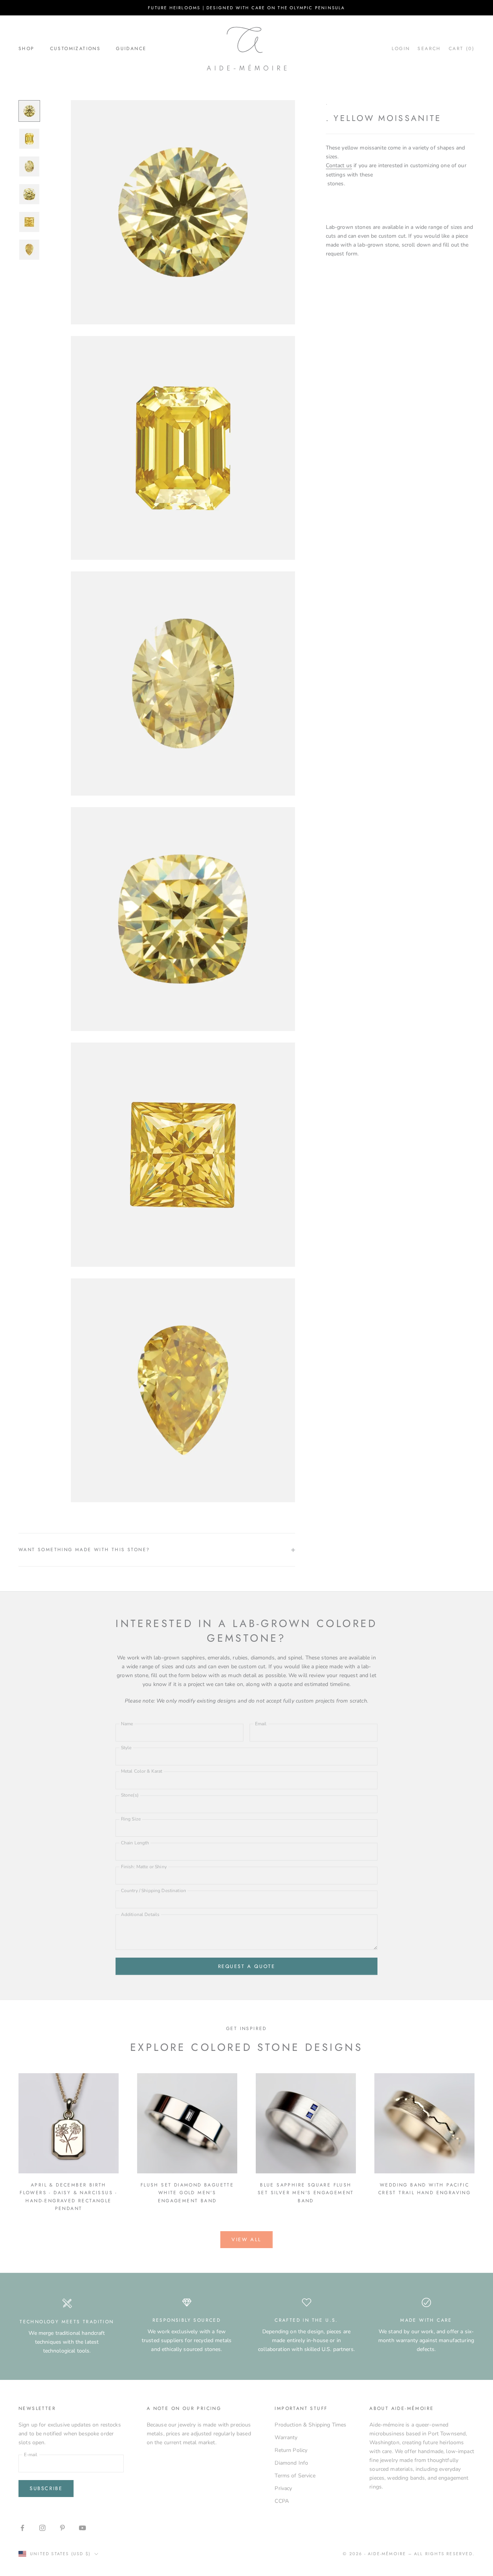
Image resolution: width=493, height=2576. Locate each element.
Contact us (339, 165)
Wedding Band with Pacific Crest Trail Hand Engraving (424, 2189)
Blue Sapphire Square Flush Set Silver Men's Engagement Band (306, 2193)
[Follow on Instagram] (42, 2528)
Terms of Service (295, 2476)
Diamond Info (291, 2463)
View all (246, 2239)
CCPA (282, 2501)
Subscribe (46, 2488)
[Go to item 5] (29, 222)
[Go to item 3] (29, 166)
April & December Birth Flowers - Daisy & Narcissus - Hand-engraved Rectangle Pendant (69, 2197)
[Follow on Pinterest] (62, 2528)
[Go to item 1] (29, 111)
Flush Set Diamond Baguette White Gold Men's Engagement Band (187, 2193)
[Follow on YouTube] (82, 2528)
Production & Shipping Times (310, 2425)
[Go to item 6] (29, 250)
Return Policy (291, 2450)
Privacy (283, 2488)
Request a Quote (247, 1966)
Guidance (131, 49)
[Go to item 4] (29, 194)
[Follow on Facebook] (22, 2528)
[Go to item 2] (29, 139)
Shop (27, 49)
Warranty (286, 2437)
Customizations (75, 49)
